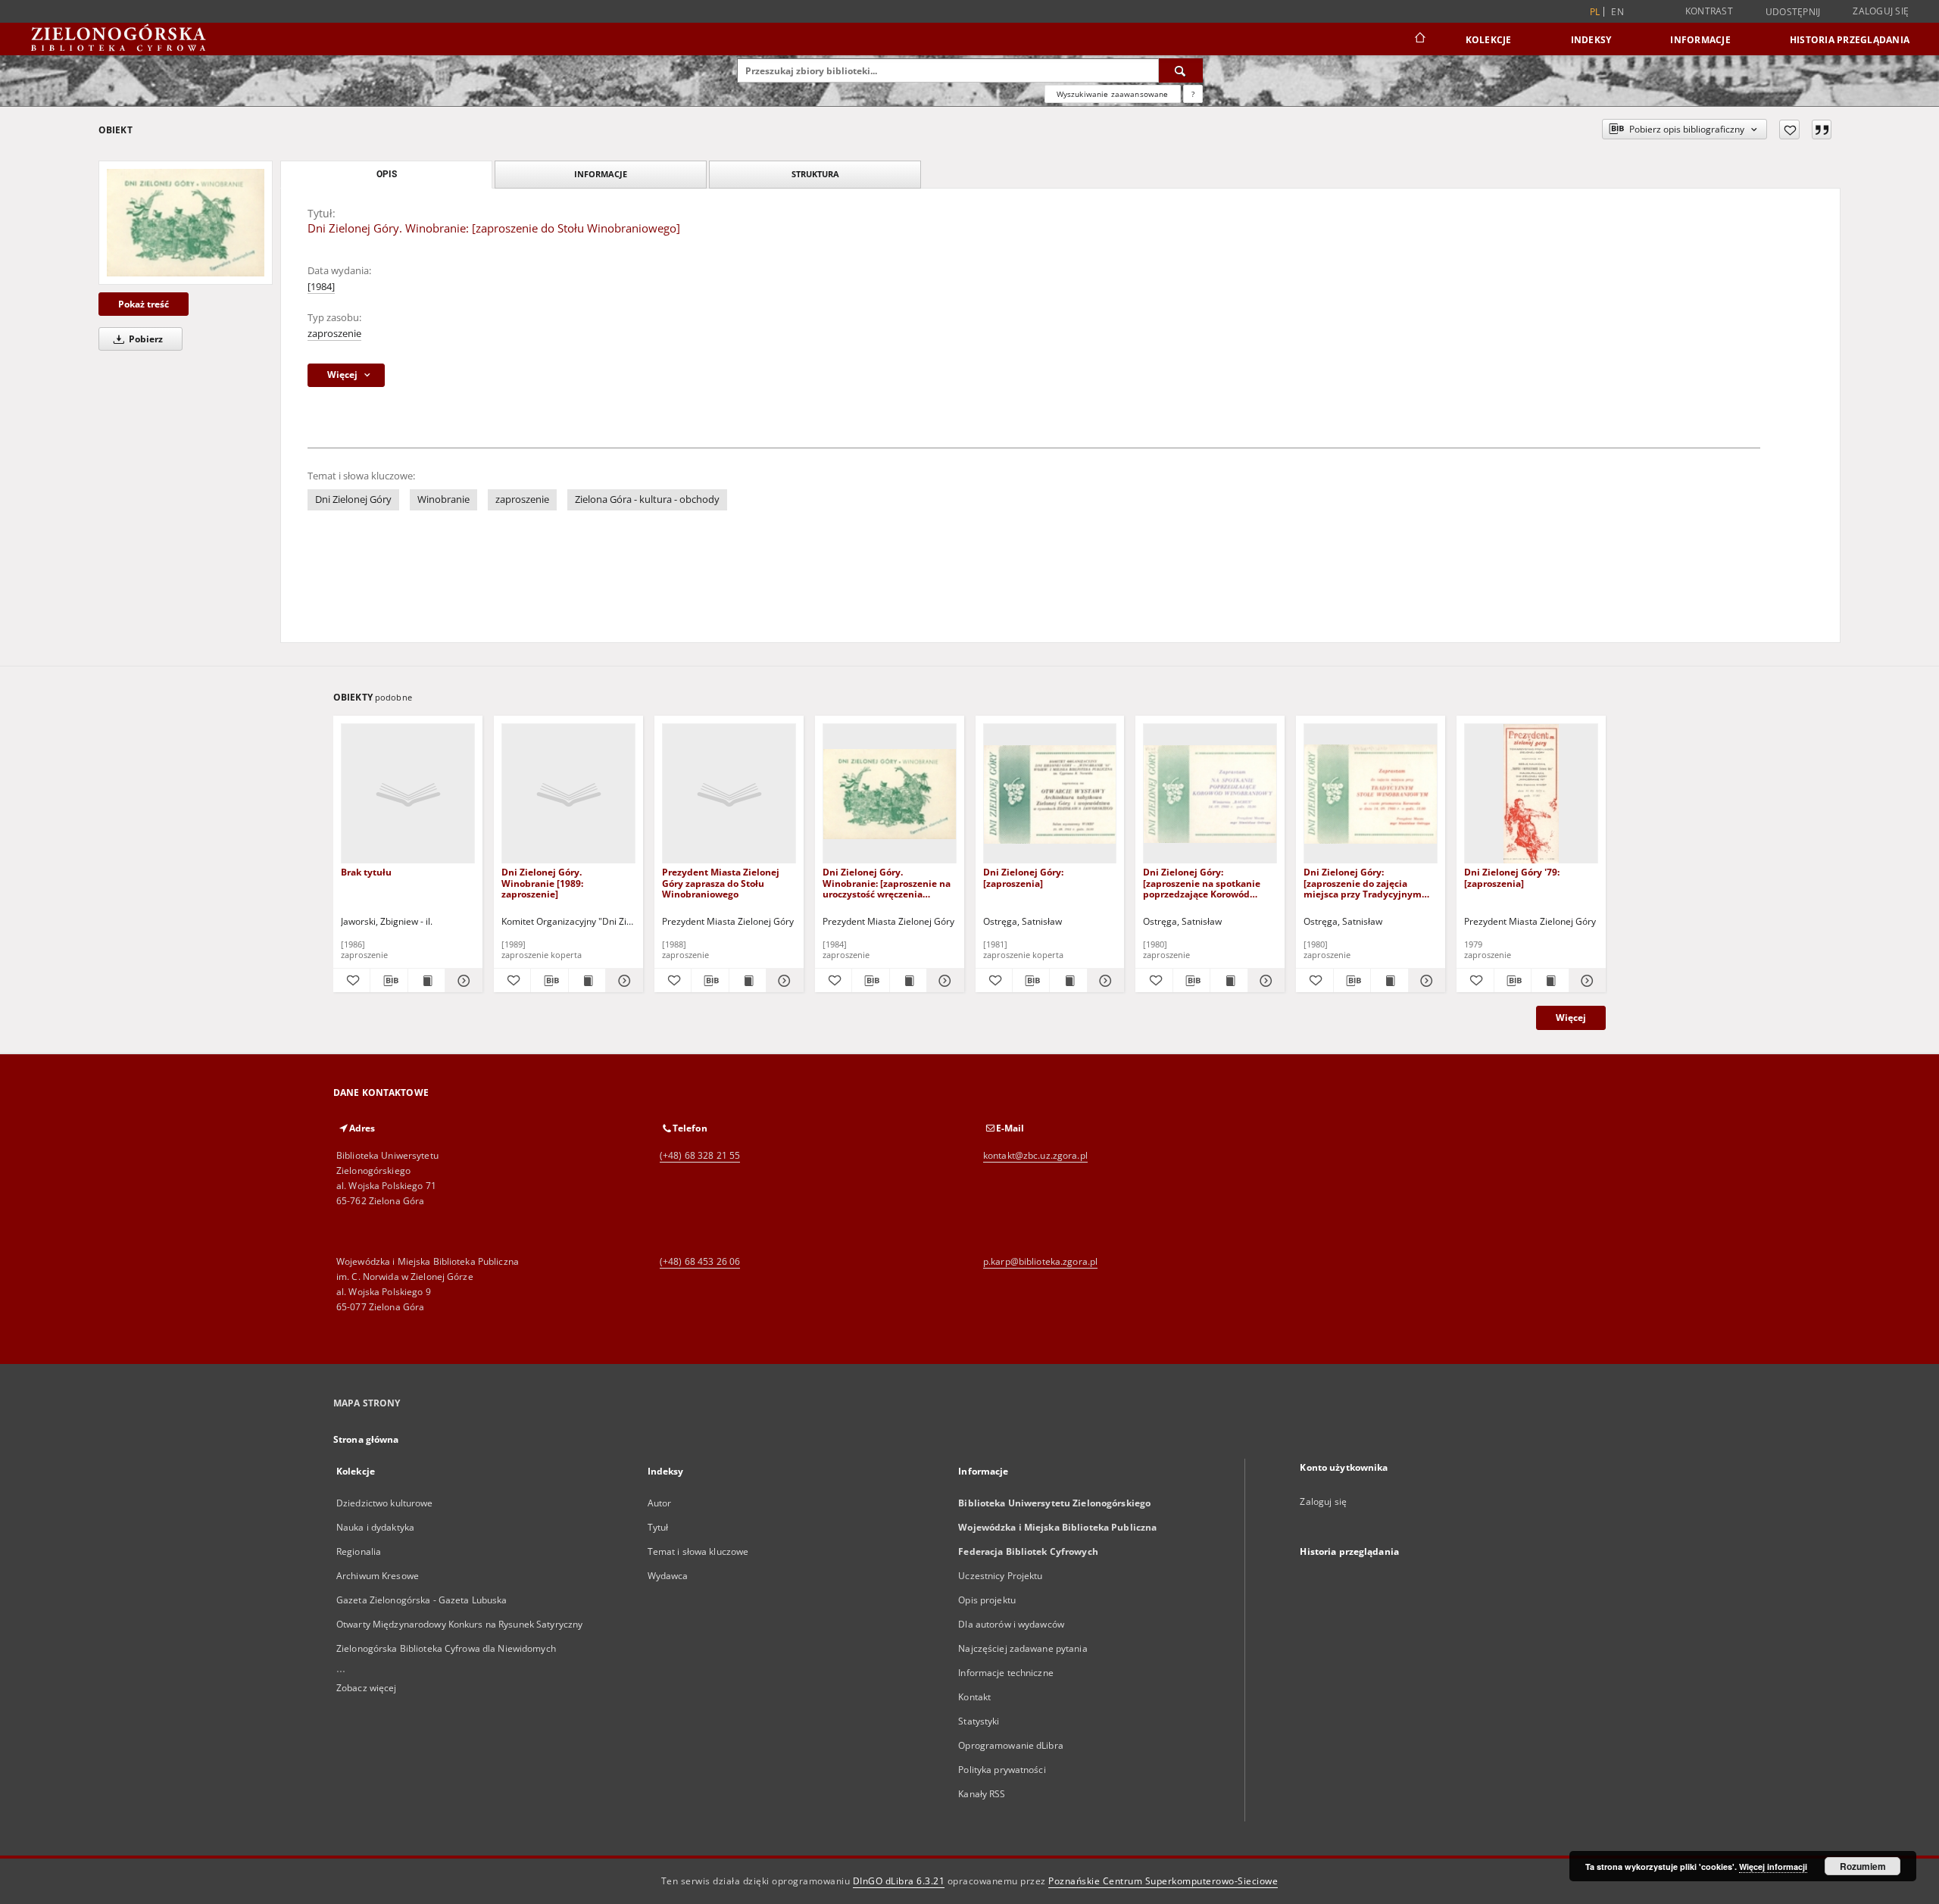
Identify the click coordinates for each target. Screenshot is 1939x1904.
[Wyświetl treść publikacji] (426, 981)
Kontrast (1709, 11)
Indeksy (1591, 40)
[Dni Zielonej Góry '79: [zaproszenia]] (1531, 794)
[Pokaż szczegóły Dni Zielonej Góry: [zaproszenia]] (1104, 981)
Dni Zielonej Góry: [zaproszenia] (1023, 877)
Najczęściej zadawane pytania (1023, 1648)
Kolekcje (1489, 40)
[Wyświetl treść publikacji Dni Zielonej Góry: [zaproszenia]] (1068, 981)
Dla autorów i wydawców (1011, 1624)
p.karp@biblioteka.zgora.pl (1040, 1261)
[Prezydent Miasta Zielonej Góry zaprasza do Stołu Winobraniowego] (729, 794)
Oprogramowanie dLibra (1011, 1745)
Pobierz (145, 339)
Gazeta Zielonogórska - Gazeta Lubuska (422, 1600)
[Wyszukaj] (1181, 70)
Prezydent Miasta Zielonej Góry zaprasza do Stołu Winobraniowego (721, 883)
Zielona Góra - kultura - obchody (647, 499)
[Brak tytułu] (408, 794)
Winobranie (443, 499)
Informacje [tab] (601, 174)
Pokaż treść (144, 304)
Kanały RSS (982, 1794)
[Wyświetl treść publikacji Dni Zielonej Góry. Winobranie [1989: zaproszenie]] (587, 981)
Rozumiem (1863, 1866)
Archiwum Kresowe (378, 1576)
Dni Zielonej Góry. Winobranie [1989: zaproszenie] (542, 883)
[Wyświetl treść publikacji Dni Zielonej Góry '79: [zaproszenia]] (1550, 981)
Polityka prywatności (1002, 1770)
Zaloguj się (1881, 11)
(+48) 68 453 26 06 (700, 1261)
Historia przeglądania (1850, 40)
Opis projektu (987, 1600)
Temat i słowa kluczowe (698, 1551)
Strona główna (366, 1439)
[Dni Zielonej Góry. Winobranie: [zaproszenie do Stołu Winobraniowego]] (186, 222)
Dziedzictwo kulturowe (385, 1503)
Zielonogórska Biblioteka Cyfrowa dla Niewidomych (446, 1648)
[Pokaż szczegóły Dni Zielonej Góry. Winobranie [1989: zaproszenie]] (622, 981)
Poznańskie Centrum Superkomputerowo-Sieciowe (1163, 1881)
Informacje (1700, 40)
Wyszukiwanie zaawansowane (1113, 94)
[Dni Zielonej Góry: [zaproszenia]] (1050, 794)
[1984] (321, 287)
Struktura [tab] (815, 174)
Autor (660, 1503)
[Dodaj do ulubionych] (1789, 130)
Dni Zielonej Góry (353, 499)
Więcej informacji (1773, 1867)
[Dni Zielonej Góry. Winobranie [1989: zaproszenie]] (568, 794)
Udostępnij (1793, 12)
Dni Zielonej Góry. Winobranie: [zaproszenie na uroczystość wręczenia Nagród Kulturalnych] (887, 883)
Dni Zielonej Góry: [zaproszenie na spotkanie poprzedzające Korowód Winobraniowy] (1202, 883)
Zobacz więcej (367, 1688)
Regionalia (359, 1551)
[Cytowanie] (1822, 130)
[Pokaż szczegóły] (461, 981)
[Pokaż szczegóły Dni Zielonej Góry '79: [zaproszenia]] (1585, 981)
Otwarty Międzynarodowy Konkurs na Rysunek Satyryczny (459, 1624)
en (1617, 12)
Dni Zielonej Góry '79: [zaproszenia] (1512, 877)
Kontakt (974, 1697)
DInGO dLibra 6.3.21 (899, 1881)
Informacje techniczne (1006, 1673)
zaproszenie (334, 334)
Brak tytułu (366, 872)
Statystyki (979, 1721)
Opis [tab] (387, 174)
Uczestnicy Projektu (1000, 1576)
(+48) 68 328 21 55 (700, 1155)
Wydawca (668, 1576)
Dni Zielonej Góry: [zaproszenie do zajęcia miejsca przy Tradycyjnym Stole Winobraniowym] (1363, 883)
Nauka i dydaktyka (375, 1527)
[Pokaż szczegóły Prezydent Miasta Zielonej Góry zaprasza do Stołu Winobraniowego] (782, 981)
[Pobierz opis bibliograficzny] (389, 981)
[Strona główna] (1419, 39)
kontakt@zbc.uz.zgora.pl (1035, 1155)
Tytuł (658, 1527)
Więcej (1571, 1018)
